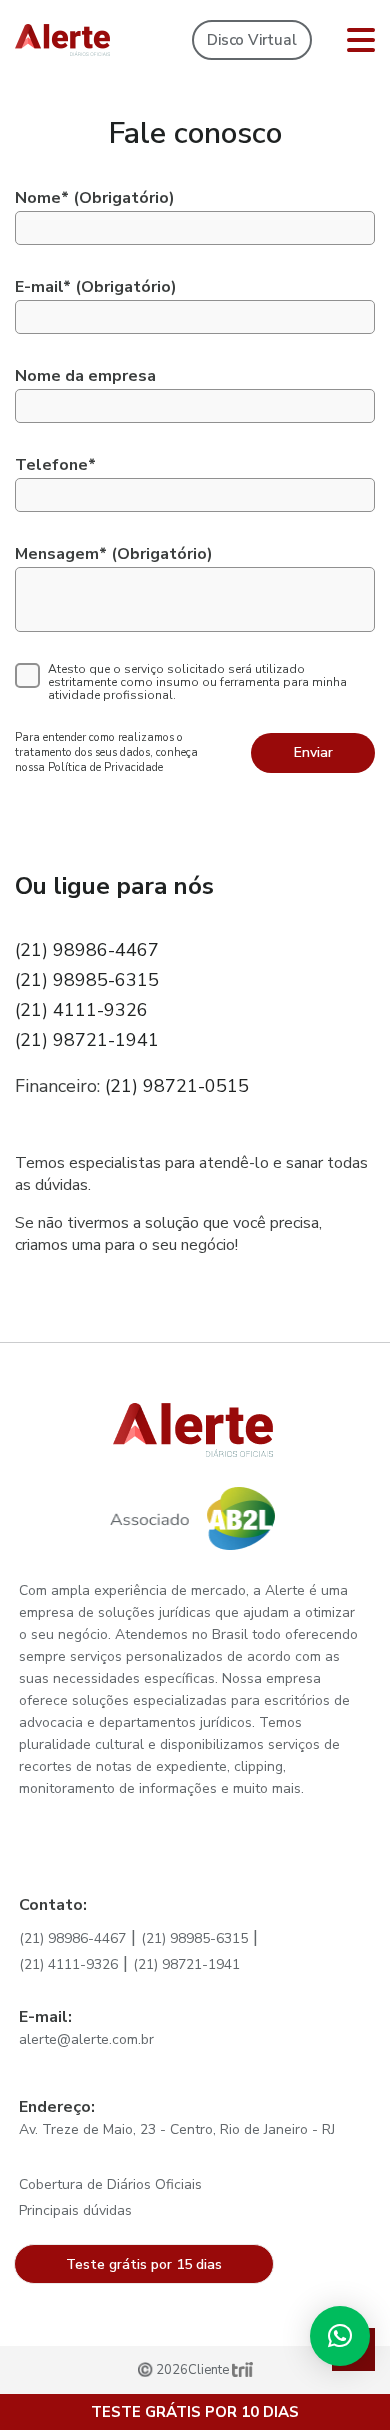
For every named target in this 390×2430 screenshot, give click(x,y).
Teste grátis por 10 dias (195, 2412)
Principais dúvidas (75, 2210)
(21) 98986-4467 (87, 950)
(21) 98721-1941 (87, 1040)
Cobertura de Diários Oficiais (110, 2184)
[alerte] (62, 40)
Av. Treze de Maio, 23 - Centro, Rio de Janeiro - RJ (177, 2129)
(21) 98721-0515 (177, 1086)
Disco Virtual (251, 40)
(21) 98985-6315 (87, 980)
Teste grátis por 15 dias (144, 2264)
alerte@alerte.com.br (86, 2039)
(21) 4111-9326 (81, 1010)
